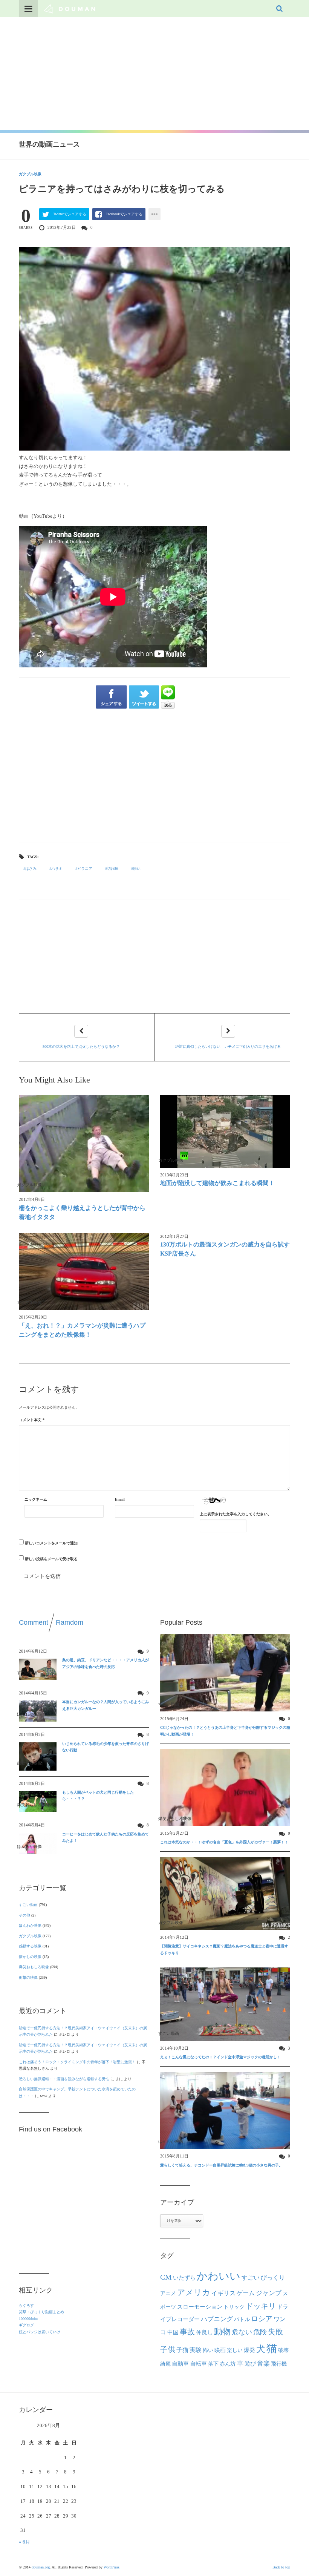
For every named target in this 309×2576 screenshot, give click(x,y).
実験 (196, 2350)
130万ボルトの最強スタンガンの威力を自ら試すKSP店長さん (225, 1249)
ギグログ (26, 2325)
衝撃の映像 (28, 1977)
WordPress (112, 2567)
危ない (242, 2332)
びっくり (273, 2278)
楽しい (235, 2350)
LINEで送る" (168, 697)
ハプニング (217, 2319)
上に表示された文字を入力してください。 (236, 1514)
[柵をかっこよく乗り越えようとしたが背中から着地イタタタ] (84, 1144)
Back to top (281, 2567)
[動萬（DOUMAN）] (70, 8)
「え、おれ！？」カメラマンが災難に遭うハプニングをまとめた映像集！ (82, 1330)
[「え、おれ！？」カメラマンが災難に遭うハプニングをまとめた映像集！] (84, 1272)
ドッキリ (261, 2306)
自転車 (198, 2364)
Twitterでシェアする (70, 214)
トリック (234, 2307)
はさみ (31, 869)
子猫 (182, 2350)
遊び (250, 2364)
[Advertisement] (154, 74)
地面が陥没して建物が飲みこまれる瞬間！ (217, 1183)
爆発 (249, 2350)
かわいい (219, 2276)
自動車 (180, 2364)
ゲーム (246, 2293)
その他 (24, 1915)
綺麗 (165, 2364)
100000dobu (28, 2319)
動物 (222, 2332)
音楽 (263, 2364)
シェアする (111, 697)
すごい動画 (28, 1905)
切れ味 (113, 869)
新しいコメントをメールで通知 (51, 1543)
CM (166, 2277)
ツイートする (144, 697)
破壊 (283, 2350)
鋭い (137, 869)
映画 (220, 2350)
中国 (173, 2332)
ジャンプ (269, 2293)
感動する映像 (30, 1946)
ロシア (262, 2319)
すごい (251, 2278)
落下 (213, 2364)
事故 (187, 2332)
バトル (242, 2319)
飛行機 (279, 2364)
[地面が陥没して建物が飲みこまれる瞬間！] (225, 1131)
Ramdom (70, 1622)
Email (120, 1499)
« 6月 (24, 2542)
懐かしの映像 (30, 1957)
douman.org (41, 2567)
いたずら (184, 2278)
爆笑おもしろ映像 (34, 1967)
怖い (208, 2350)
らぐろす (26, 2305)
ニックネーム (36, 1499)
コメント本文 (32, 1420)
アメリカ (194, 2292)
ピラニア (85, 869)
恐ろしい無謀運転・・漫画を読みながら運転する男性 (64, 2079)
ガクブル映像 (30, 174)
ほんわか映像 (30, 1925)
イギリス (223, 2293)
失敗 (275, 2332)
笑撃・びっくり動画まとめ (41, 2312)
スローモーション (200, 2307)
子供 (168, 2349)
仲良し (204, 2332)
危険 (260, 2332)
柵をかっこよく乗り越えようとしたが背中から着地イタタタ (82, 1212)
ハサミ (57, 869)
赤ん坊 (228, 2364)
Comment (34, 1622)
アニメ (168, 2293)
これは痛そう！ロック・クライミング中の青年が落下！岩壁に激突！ (77, 2062)
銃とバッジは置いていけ (40, 2332)
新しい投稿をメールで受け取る (51, 1559)
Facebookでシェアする (124, 214)
